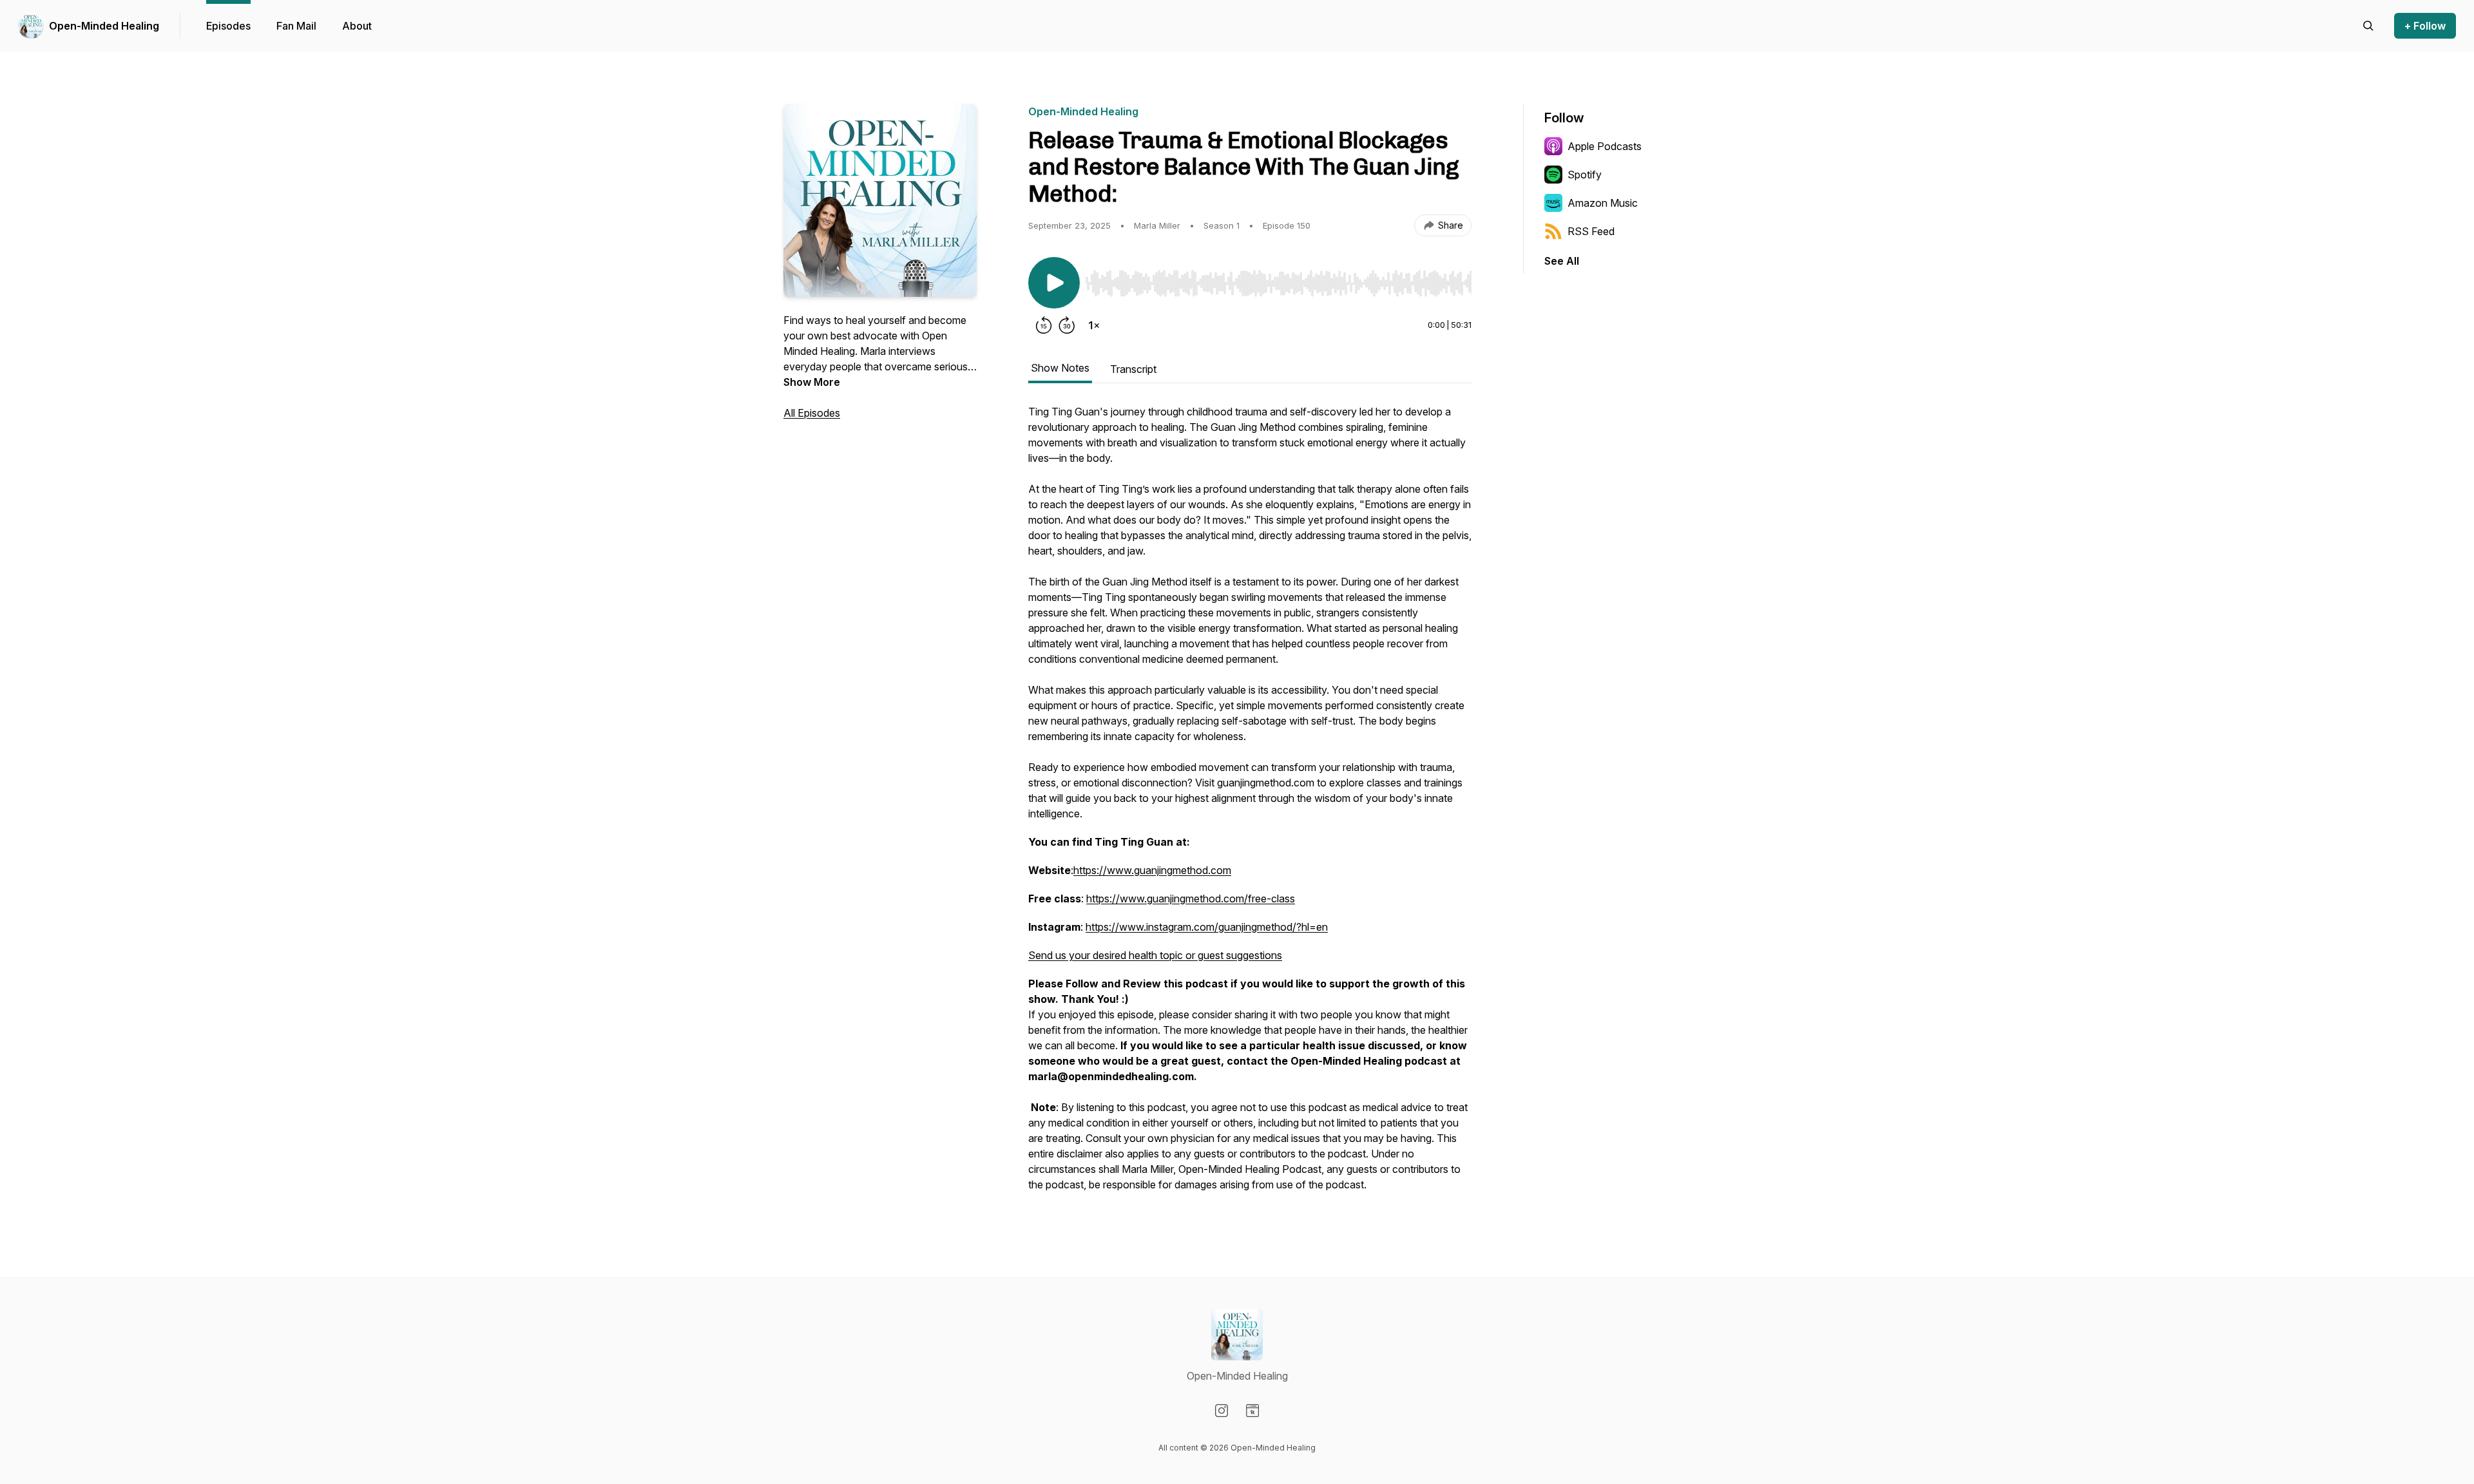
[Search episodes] (2368, 26)
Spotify (1585, 175)
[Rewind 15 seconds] (1044, 325)
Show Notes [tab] (1060, 368)
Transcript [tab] (1133, 369)
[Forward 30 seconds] (1067, 325)
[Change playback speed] (1094, 325)
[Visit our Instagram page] (1222, 1411)
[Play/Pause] (1054, 283)
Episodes (228, 26)
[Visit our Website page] (1252, 1411)
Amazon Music (1603, 203)
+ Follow (2425, 26)
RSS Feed (1591, 231)
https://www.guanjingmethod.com (1152, 870)
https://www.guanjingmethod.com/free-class (1191, 899)
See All (1562, 261)
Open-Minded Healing (104, 26)
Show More (812, 382)
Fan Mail (296, 26)
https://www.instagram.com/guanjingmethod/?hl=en (1207, 927)
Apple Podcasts (1605, 146)
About (357, 26)
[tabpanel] (1250, 804)
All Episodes (812, 413)
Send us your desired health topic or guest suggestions (1155, 955)
